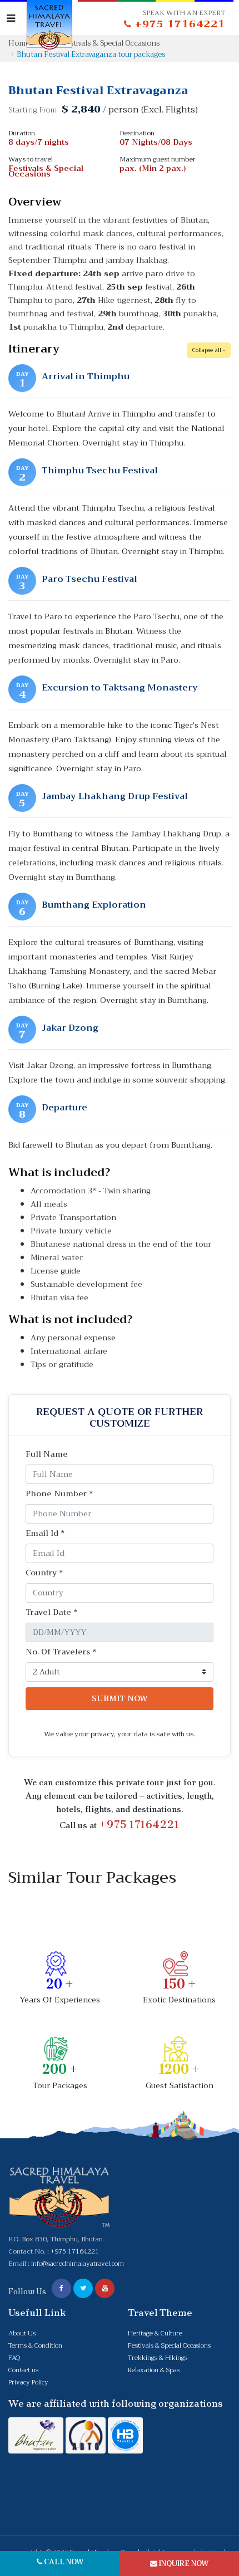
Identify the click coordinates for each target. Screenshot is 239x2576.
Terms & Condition (35, 2345)
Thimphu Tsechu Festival (100, 471)
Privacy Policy (28, 2382)
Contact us (23, 2370)
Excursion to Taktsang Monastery (120, 688)
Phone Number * (59, 1494)
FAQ (14, 2358)
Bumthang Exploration (94, 905)
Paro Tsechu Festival (89, 579)
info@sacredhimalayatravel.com (78, 2264)
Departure (64, 1108)
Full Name (47, 1454)
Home (19, 43)
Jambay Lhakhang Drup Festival (115, 796)
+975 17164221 (139, 1824)
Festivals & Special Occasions (169, 2345)
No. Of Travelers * (61, 1652)
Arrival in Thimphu (86, 376)
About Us (22, 2333)
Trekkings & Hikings (158, 2358)
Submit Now (120, 1698)
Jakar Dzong (70, 1028)
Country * (44, 1573)
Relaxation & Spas (154, 2370)
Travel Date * (51, 1612)
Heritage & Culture (155, 2333)
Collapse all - (209, 350)
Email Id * (45, 1533)
